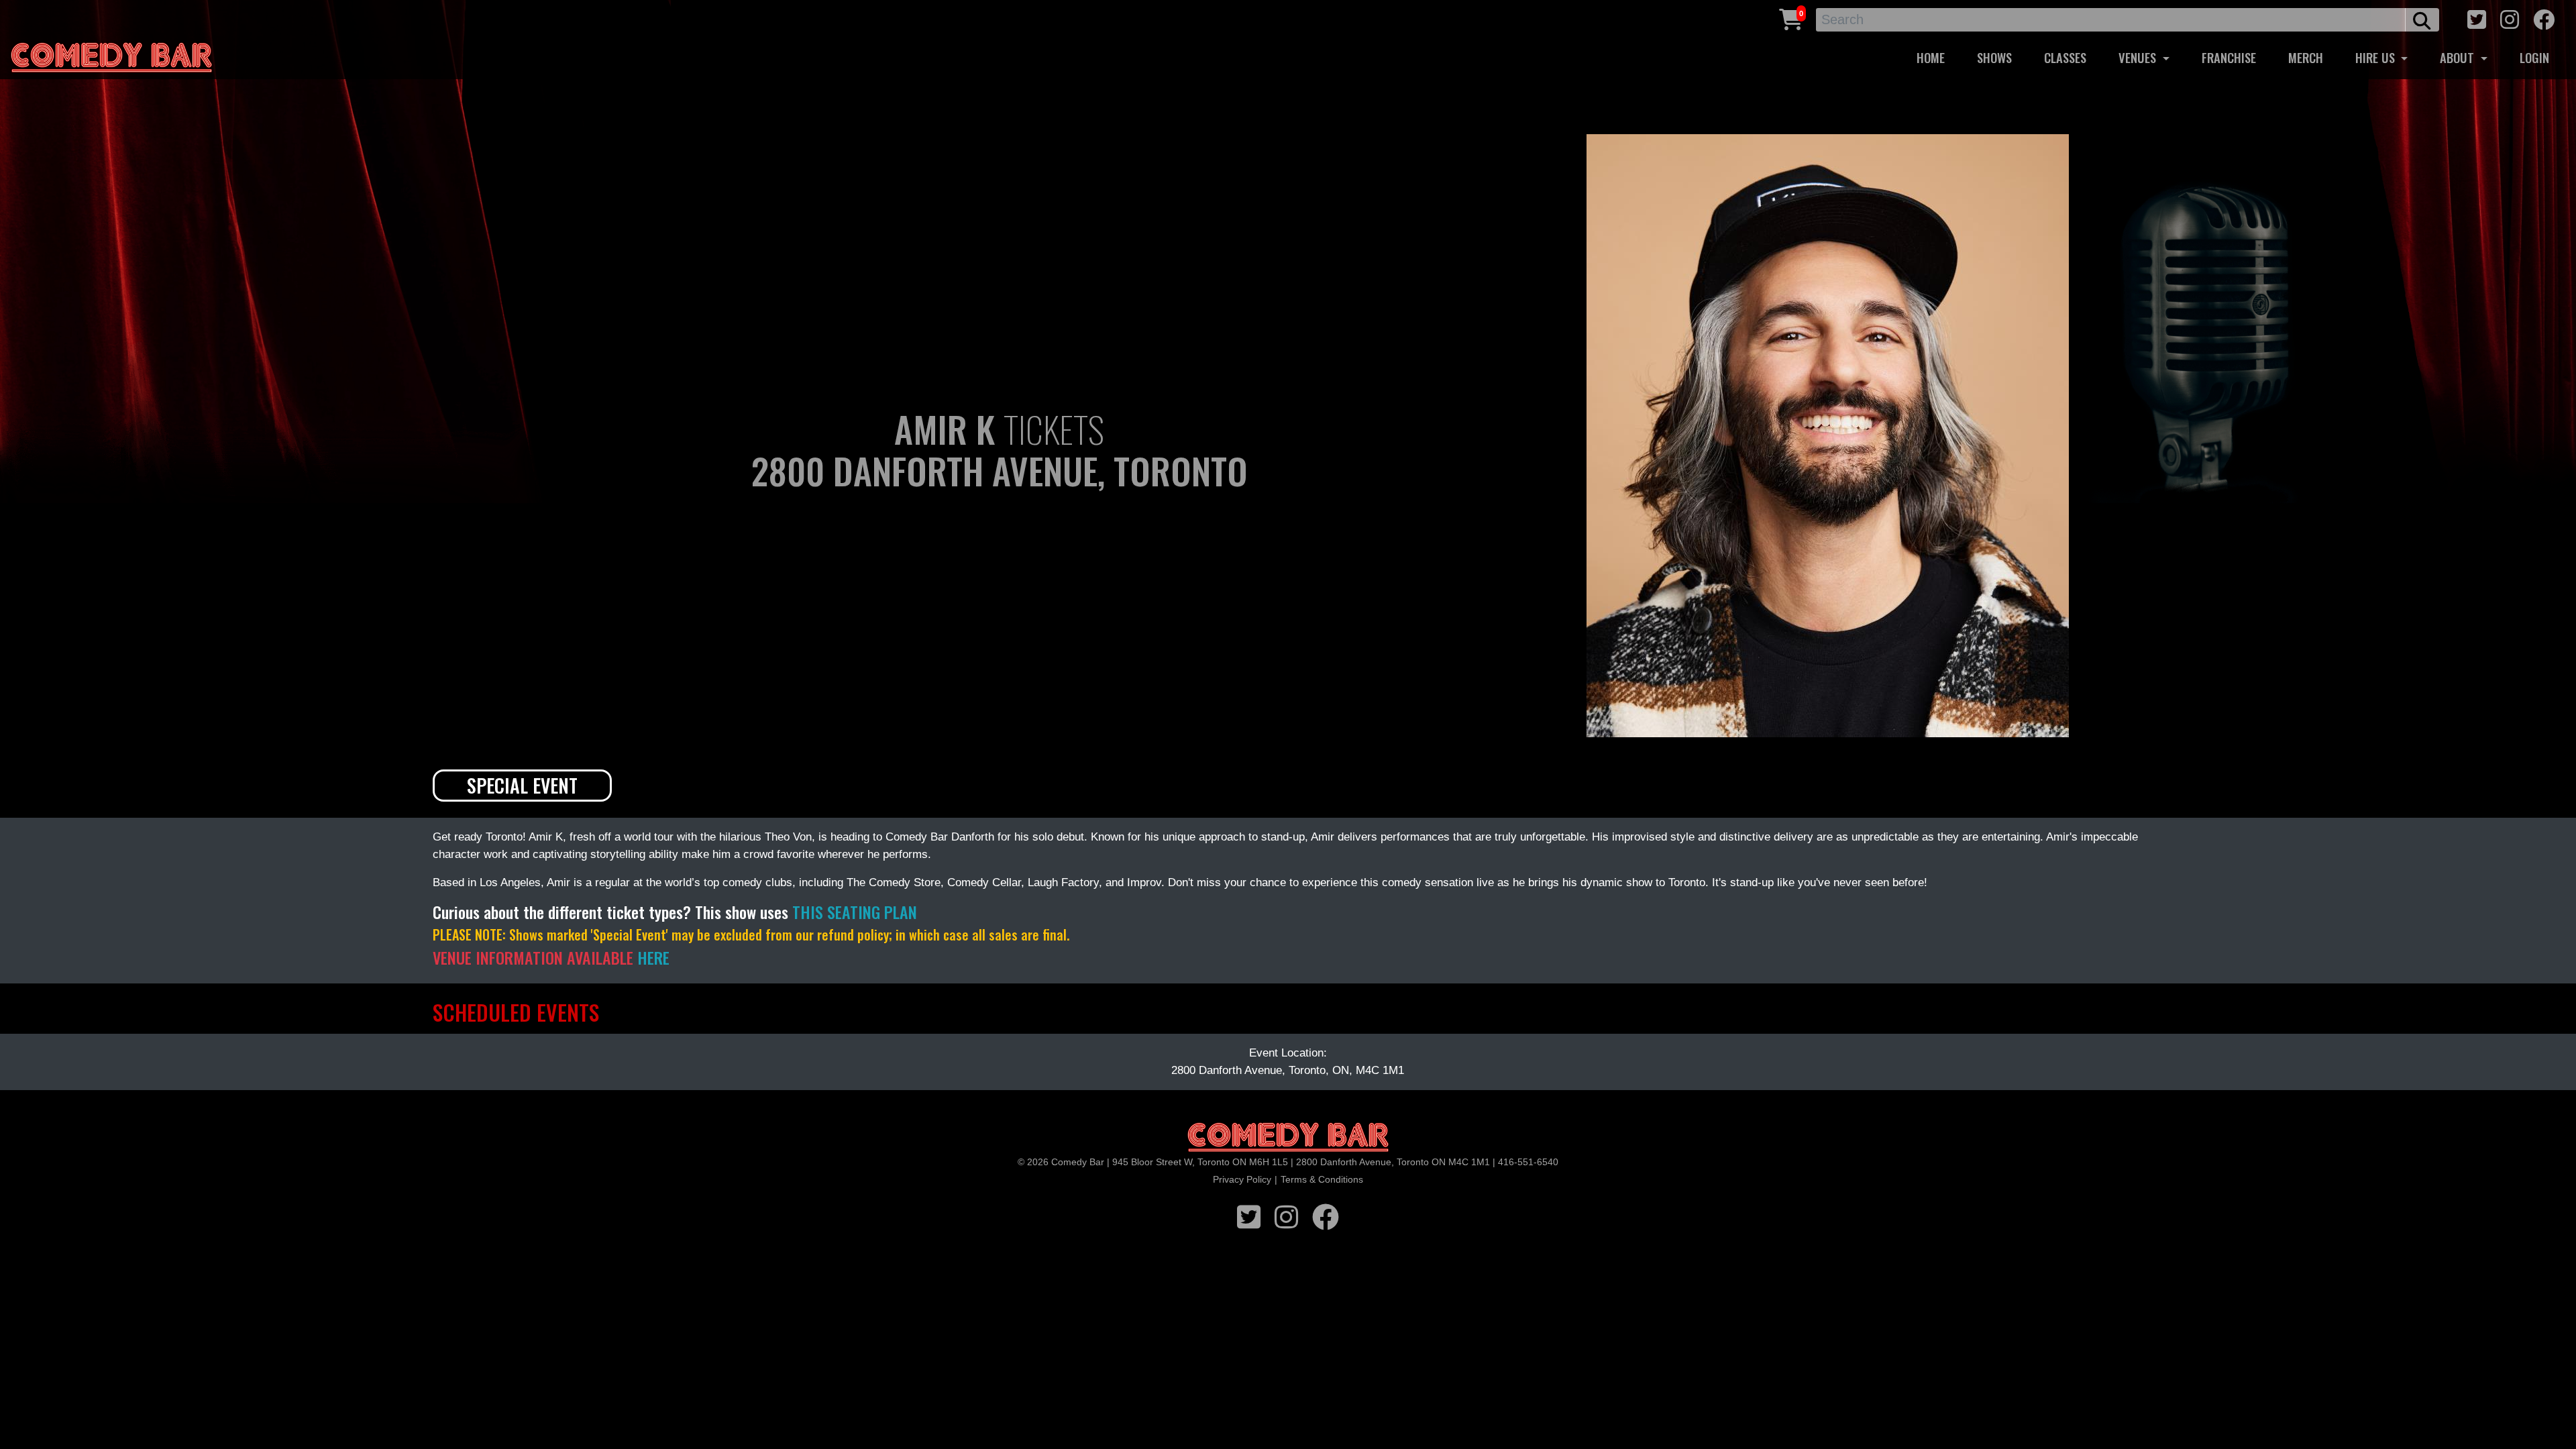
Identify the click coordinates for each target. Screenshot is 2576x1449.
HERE (653, 957)
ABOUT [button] (2459, 57)
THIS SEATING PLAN (855, 912)
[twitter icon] (2477, 18)
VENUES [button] (2139, 57)
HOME (1931, 57)
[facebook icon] (2544, 18)
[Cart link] (1791, 18)
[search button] (2422, 20)
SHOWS (1994, 57)
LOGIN (2534, 57)
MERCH (2306, 57)
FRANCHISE (2229, 57)
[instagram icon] (2510, 18)
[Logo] (1288, 1138)
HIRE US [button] (2377, 57)
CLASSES (2065, 57)
